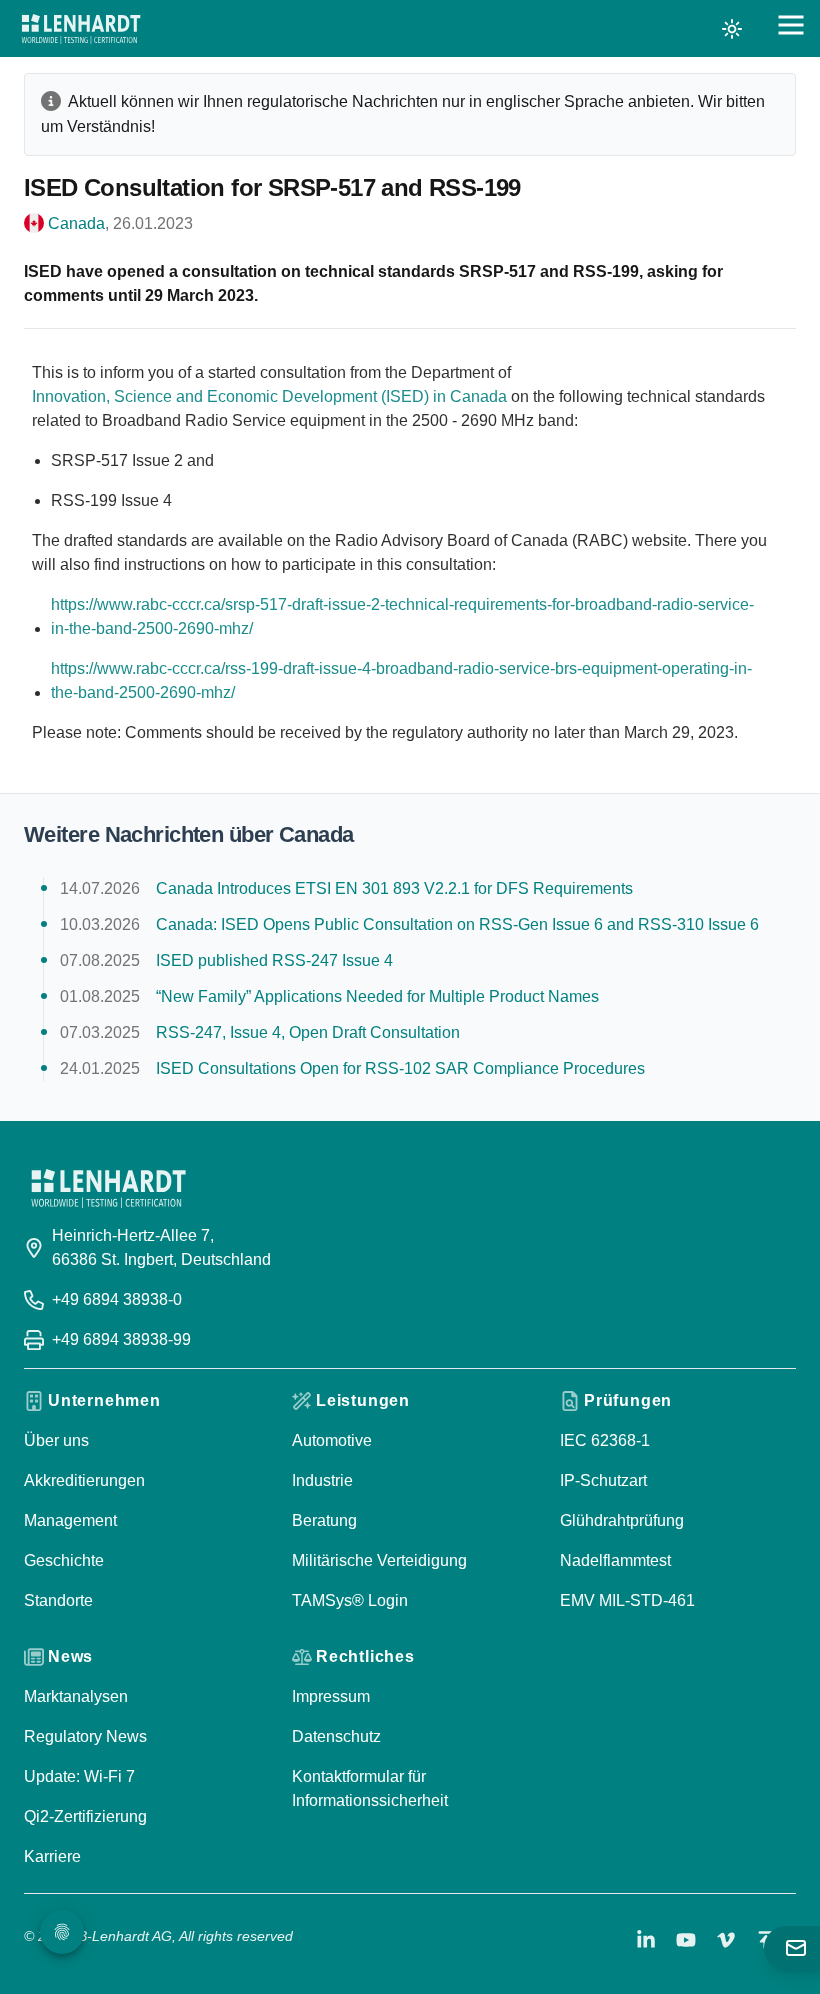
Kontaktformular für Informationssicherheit (370, 1788)
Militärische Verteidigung (379, 1560)
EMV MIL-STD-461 (627, 1600)
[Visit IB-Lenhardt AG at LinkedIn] (646, 1940)
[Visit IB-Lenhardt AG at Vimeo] (726, 1940)
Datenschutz (336, 1736)
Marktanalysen (76, 1696)
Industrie (322, 1480)
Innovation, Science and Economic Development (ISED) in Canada (269, 396)
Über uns (56, 1440)
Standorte (58, 1600)
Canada (76, 223)
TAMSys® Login (350, 1600)
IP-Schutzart (603, 1480)
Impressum (331, 1696)
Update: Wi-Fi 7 (79, 1776)
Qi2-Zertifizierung (85, 1816)
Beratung (324, 1520)
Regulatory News (85, 1736)
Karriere (52, 1856)
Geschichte (64, 1560)
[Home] (81, 29)
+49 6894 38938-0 (117, 1299)
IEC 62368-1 (605, 1440)
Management (70, 1520)
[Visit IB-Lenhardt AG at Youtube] (686, 1940)
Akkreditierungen (84, 1480)
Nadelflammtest (615, 1560)
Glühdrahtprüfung (622, 1520)
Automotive (332, 1440)
